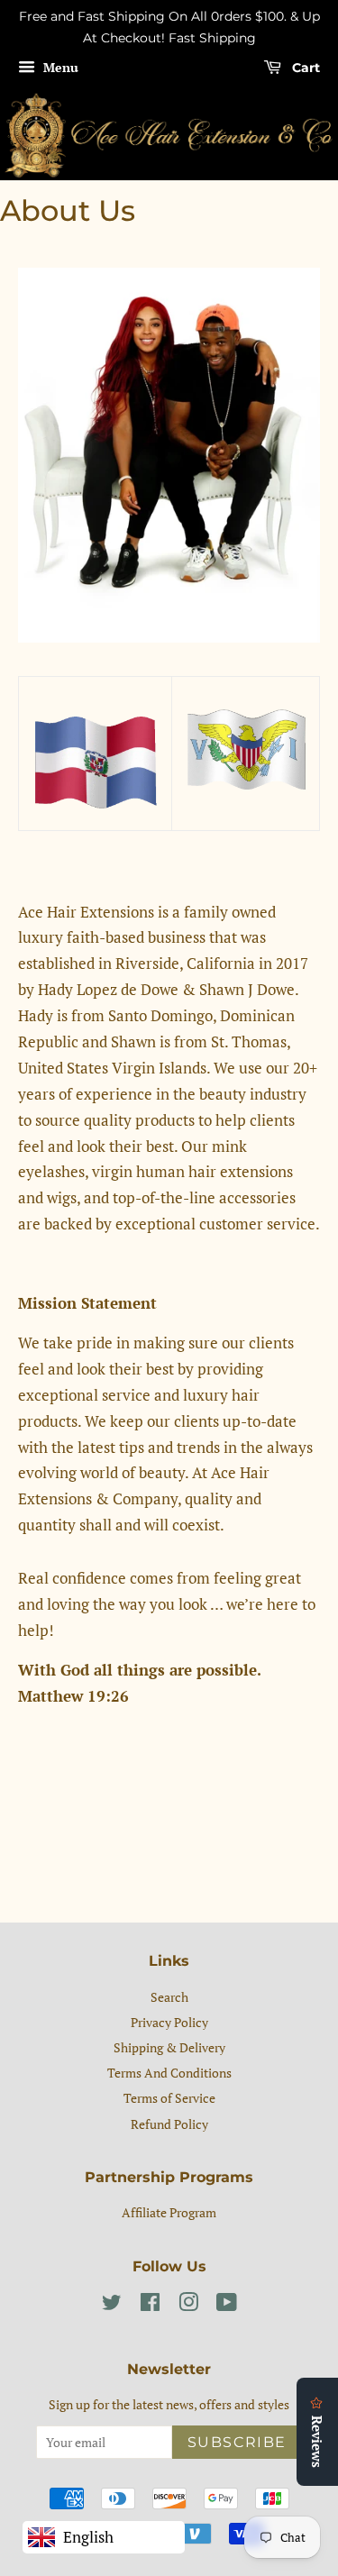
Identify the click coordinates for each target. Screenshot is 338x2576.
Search (169, 1997)
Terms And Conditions (169, 2073)
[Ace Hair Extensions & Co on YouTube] (227, 2305)
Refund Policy (169, 2124)
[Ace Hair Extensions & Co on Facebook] (150, 2305)
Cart (304, 68)
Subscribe (237, 2442)
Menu (59, 67)
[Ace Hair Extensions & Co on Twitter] (112, 2305)
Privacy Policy (169, 2022)
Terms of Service (169, 2098)
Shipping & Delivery (169, 2047)
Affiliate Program (169, 2212)
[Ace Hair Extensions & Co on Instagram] (188, 2305)
